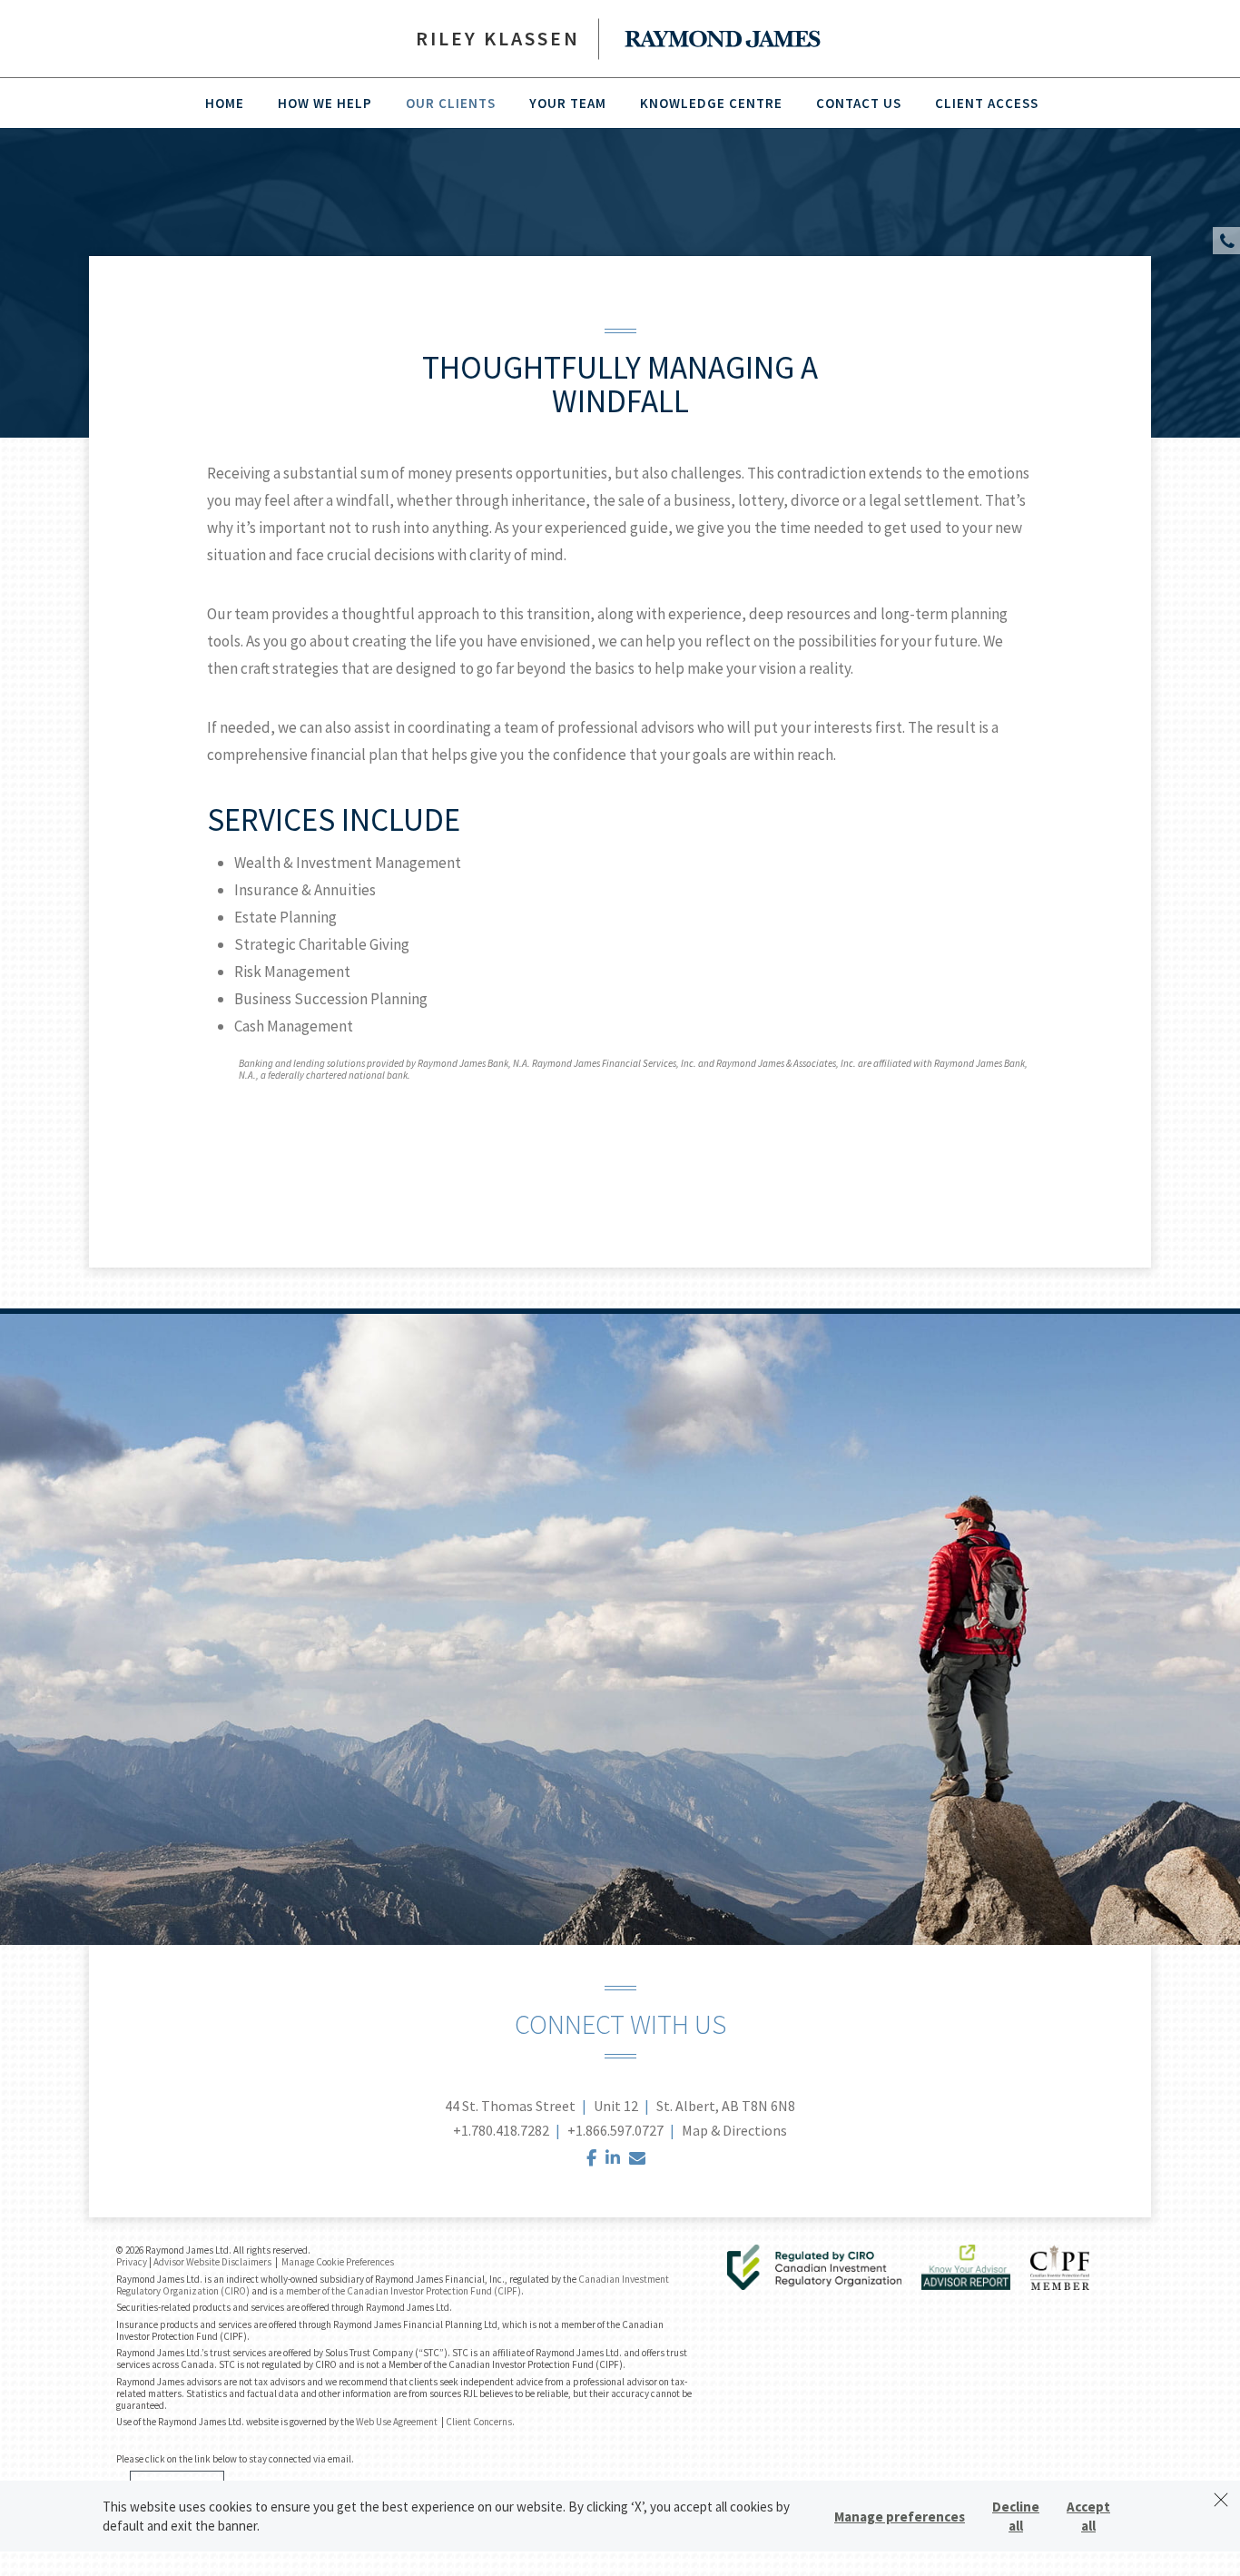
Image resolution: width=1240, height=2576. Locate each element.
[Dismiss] (1221, 2500)
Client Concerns (479, 2422)
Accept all (1088, 2516)
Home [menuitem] (225, 103)
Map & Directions (734, 2130)
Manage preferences (900, 2517)
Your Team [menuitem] (568, 103)
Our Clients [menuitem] (451, 103)
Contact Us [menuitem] (859, 103)
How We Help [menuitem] (325, 103)
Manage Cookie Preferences (338, 2262)
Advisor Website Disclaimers (212, 2262)
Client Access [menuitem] (987, 103)
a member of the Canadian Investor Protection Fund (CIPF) (400, 2291)
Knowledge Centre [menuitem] (711, 103)
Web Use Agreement (398, 2422)
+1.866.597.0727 (615, 2130)
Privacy (132, 2262)
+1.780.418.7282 (501, 2130)
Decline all (1016, 2516)
